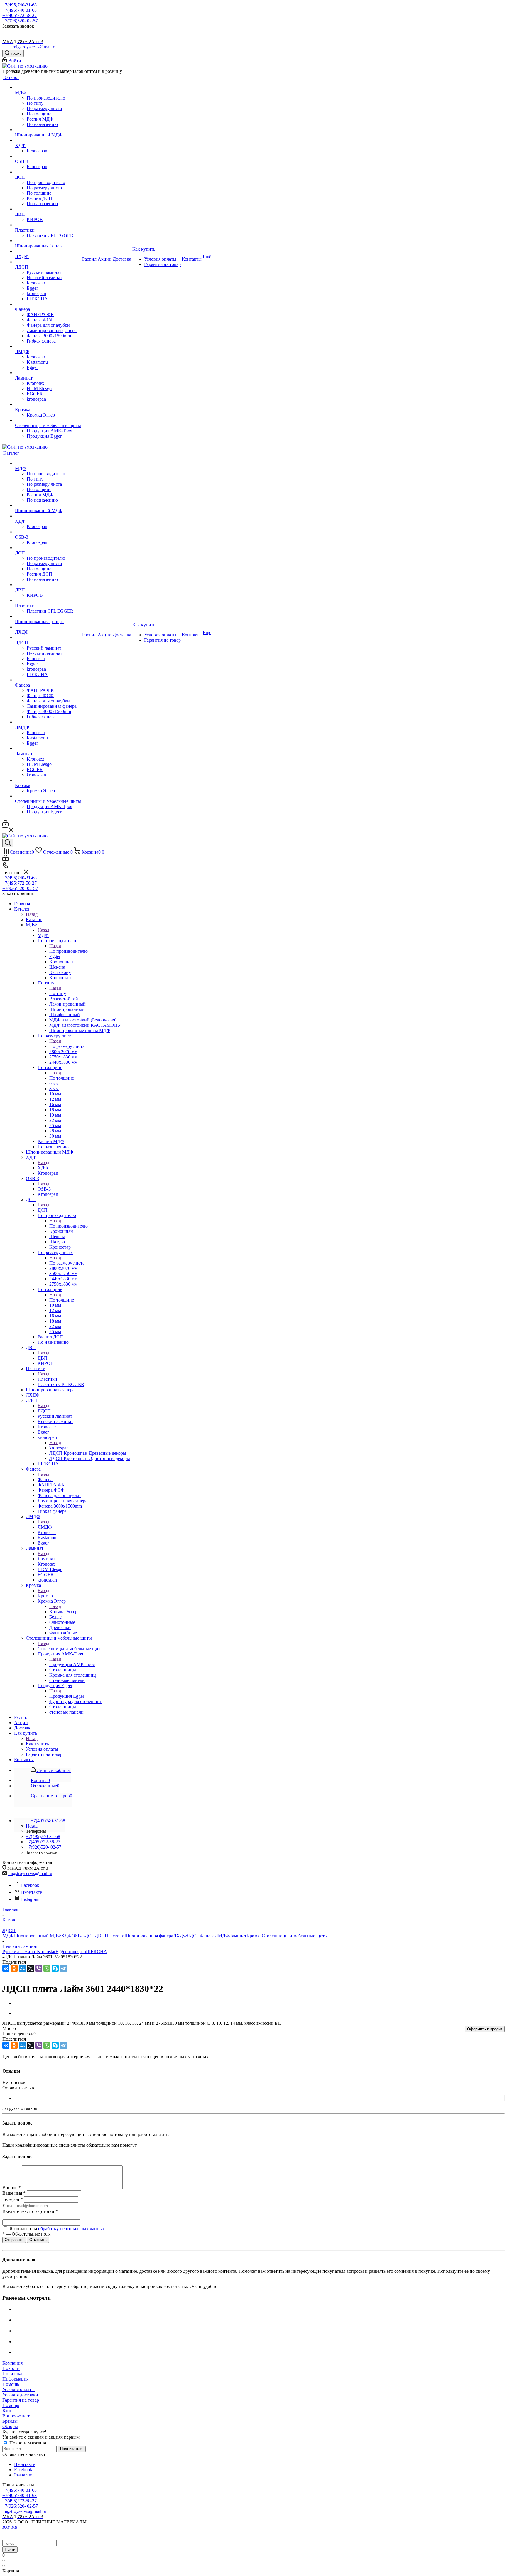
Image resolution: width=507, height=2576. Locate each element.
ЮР (6, 2527)
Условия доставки (20, 2395)
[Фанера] (48, 304)
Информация (15, 2379)
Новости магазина (27, 2443)
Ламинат (46, 1559)
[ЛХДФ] (48, 251)
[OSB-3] (48, 156)
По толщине (62, 1078)
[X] (31, 1968)
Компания (12, 2363)
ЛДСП (44, 1411)
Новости (11, 2368)
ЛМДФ (45, 1527)
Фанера (45, 1480)
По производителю (69, 951)
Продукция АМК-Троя (72, 1664)
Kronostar (46, 1952)
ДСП (43, 1210)
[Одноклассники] (14, 1968)
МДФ (43, 935)
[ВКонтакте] (6, 1968)
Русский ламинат (20, 1952)
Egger (61, 1952)
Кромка (45, 1596)
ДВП (43, 1358)
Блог (7, 2411)
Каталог (34, 919)
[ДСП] (48, 172)
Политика (12, 2374)
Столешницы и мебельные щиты (71, 1649)
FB (14, 2527)
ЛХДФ (180, 1936)
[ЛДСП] (48, 262)
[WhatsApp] (47, 1968)
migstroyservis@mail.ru (35, 47)
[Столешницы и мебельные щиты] (48, 420)
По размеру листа (67, 1046)
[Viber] (39, 1968)
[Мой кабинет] (5, 825)
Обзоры (10, 2426)
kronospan (59, 1448)
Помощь (11, 2384)
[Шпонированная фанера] (48, 241)
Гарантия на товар (21, 2400)
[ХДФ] (48, 140)
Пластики (47, 1379)
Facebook (30, 1885)
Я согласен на (57, 2229)
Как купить (37, 1744)
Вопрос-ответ (16, 2416)
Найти (10, 2549)
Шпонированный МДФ (37, 1936)
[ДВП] (48, 209)
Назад (32, 914)
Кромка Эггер (63, 1612)
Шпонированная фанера (149, 1936)
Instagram (30, 1899)
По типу (58, 993)
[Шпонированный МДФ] (48, 130)
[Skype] (55, 1968)
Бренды (10, 2421)
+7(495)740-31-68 (20, 5)
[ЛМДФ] (48, 346)
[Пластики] (48, 225)
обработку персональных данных (72, 2229)
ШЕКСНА (97, 1952)
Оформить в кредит (485, 2029)
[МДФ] (48, 87)
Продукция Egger (67, 1696)
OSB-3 (44, 1189)
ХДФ (43, 1168)
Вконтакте (32, 1892)
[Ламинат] (48, 373)
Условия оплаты (18, 2389)
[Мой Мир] (22, 1968)
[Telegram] (63, 1968)
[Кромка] (48, 404)
